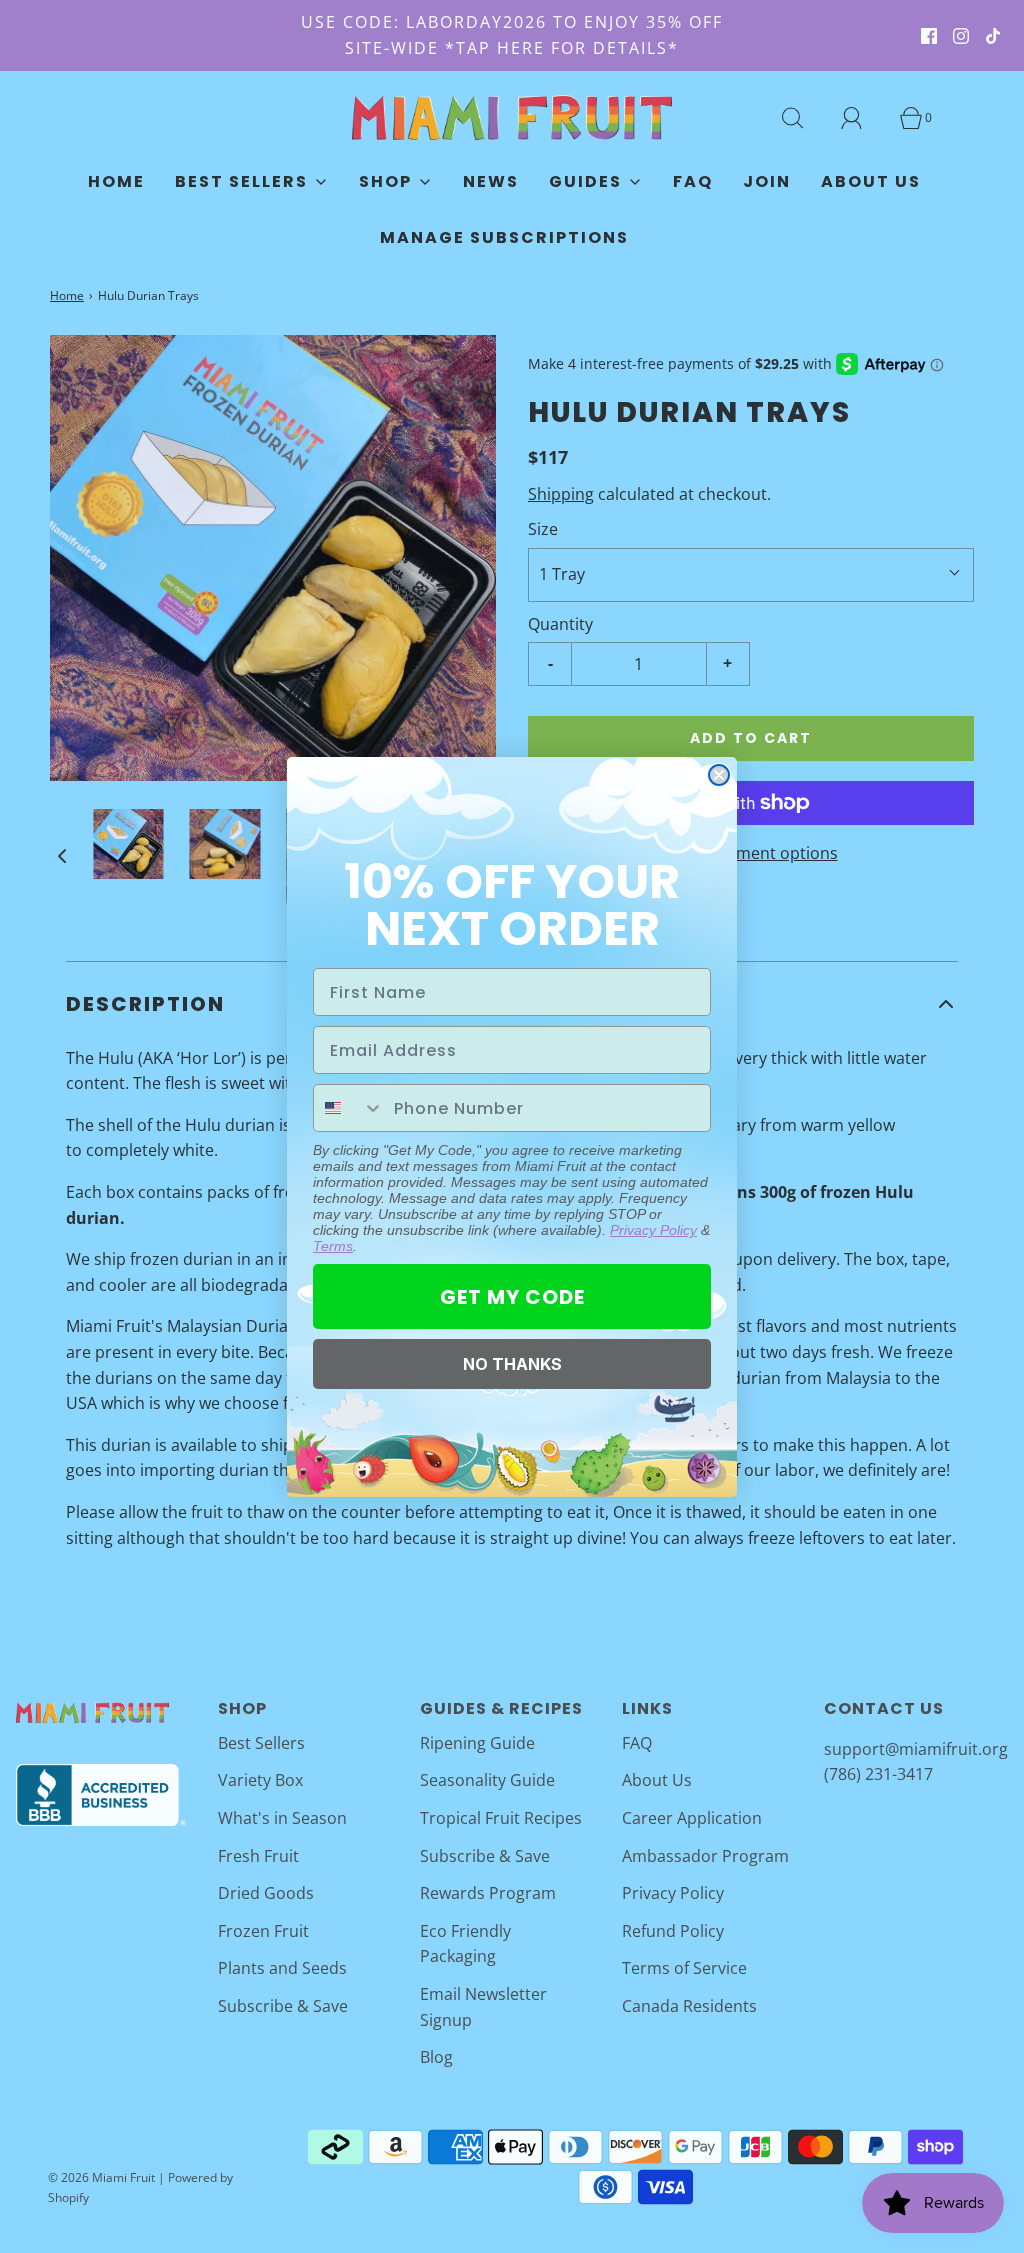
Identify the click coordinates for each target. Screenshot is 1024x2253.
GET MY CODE (512, 1297)
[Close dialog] (719, 775)
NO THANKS (512, 1364)
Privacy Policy (653, 1230)
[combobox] (349, 1108)
